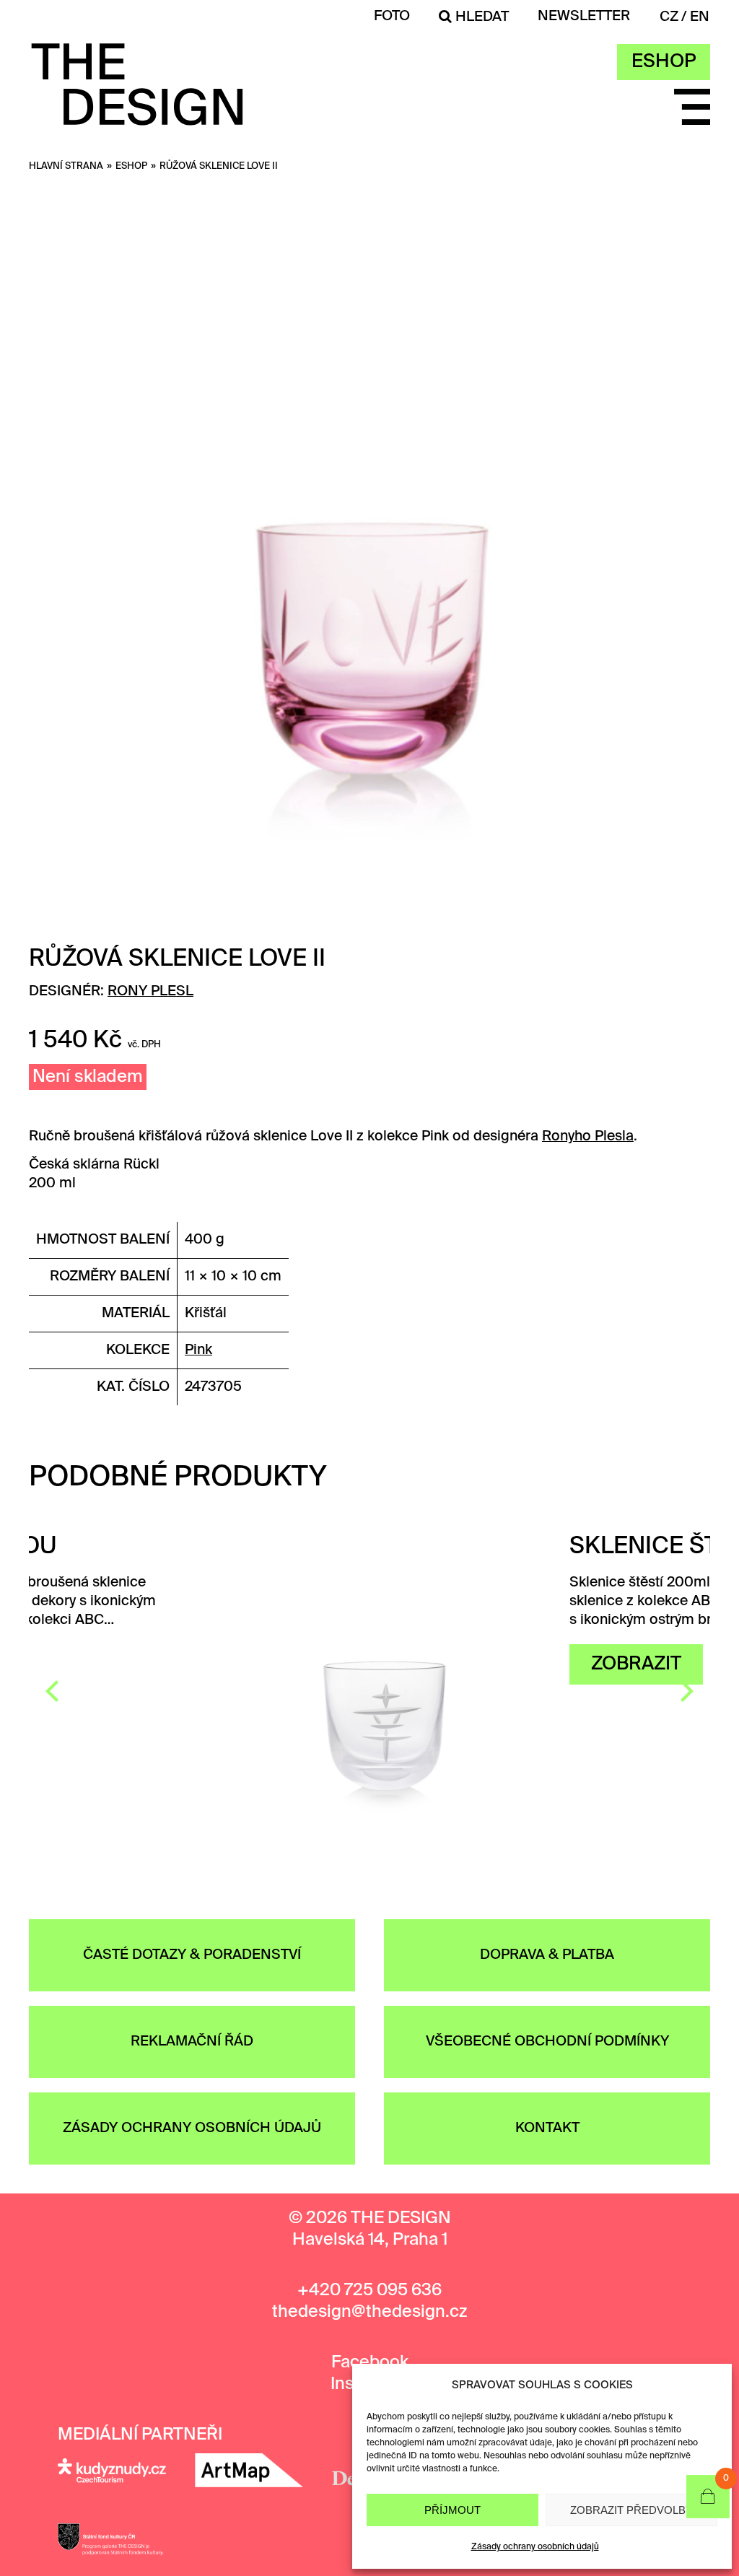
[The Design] (137, 116)
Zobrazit (452, 1664)
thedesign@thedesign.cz (369, 2312)
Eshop (664, 62)
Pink (198, 1350)
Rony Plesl (150, 991)
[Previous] (54, 1691)
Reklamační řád (192, 2042)
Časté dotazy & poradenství (192, 1955)
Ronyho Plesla (588, 1136)
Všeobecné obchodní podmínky (547, 2042)
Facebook (370, 2363)
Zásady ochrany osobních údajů (535, 2547)
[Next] (685, 1691)
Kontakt (547, 2128)
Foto (392, 16)
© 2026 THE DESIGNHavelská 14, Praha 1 (370, 2229)
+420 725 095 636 (369, 2291)
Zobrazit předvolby (631, 2510)
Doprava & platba (547, 1955)
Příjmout (452, 2510)
